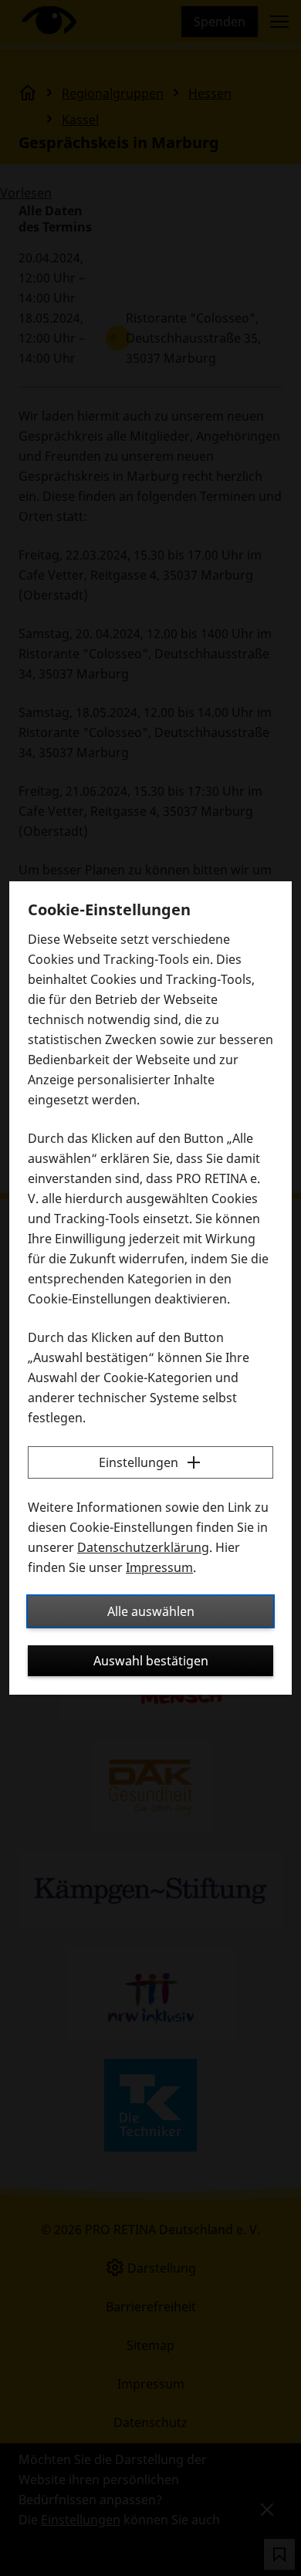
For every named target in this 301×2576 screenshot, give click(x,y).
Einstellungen (139, 1462)
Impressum (159, 1567)
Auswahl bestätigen (151, 1661)
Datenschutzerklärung (143, 1547)
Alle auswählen (151, 1611)
